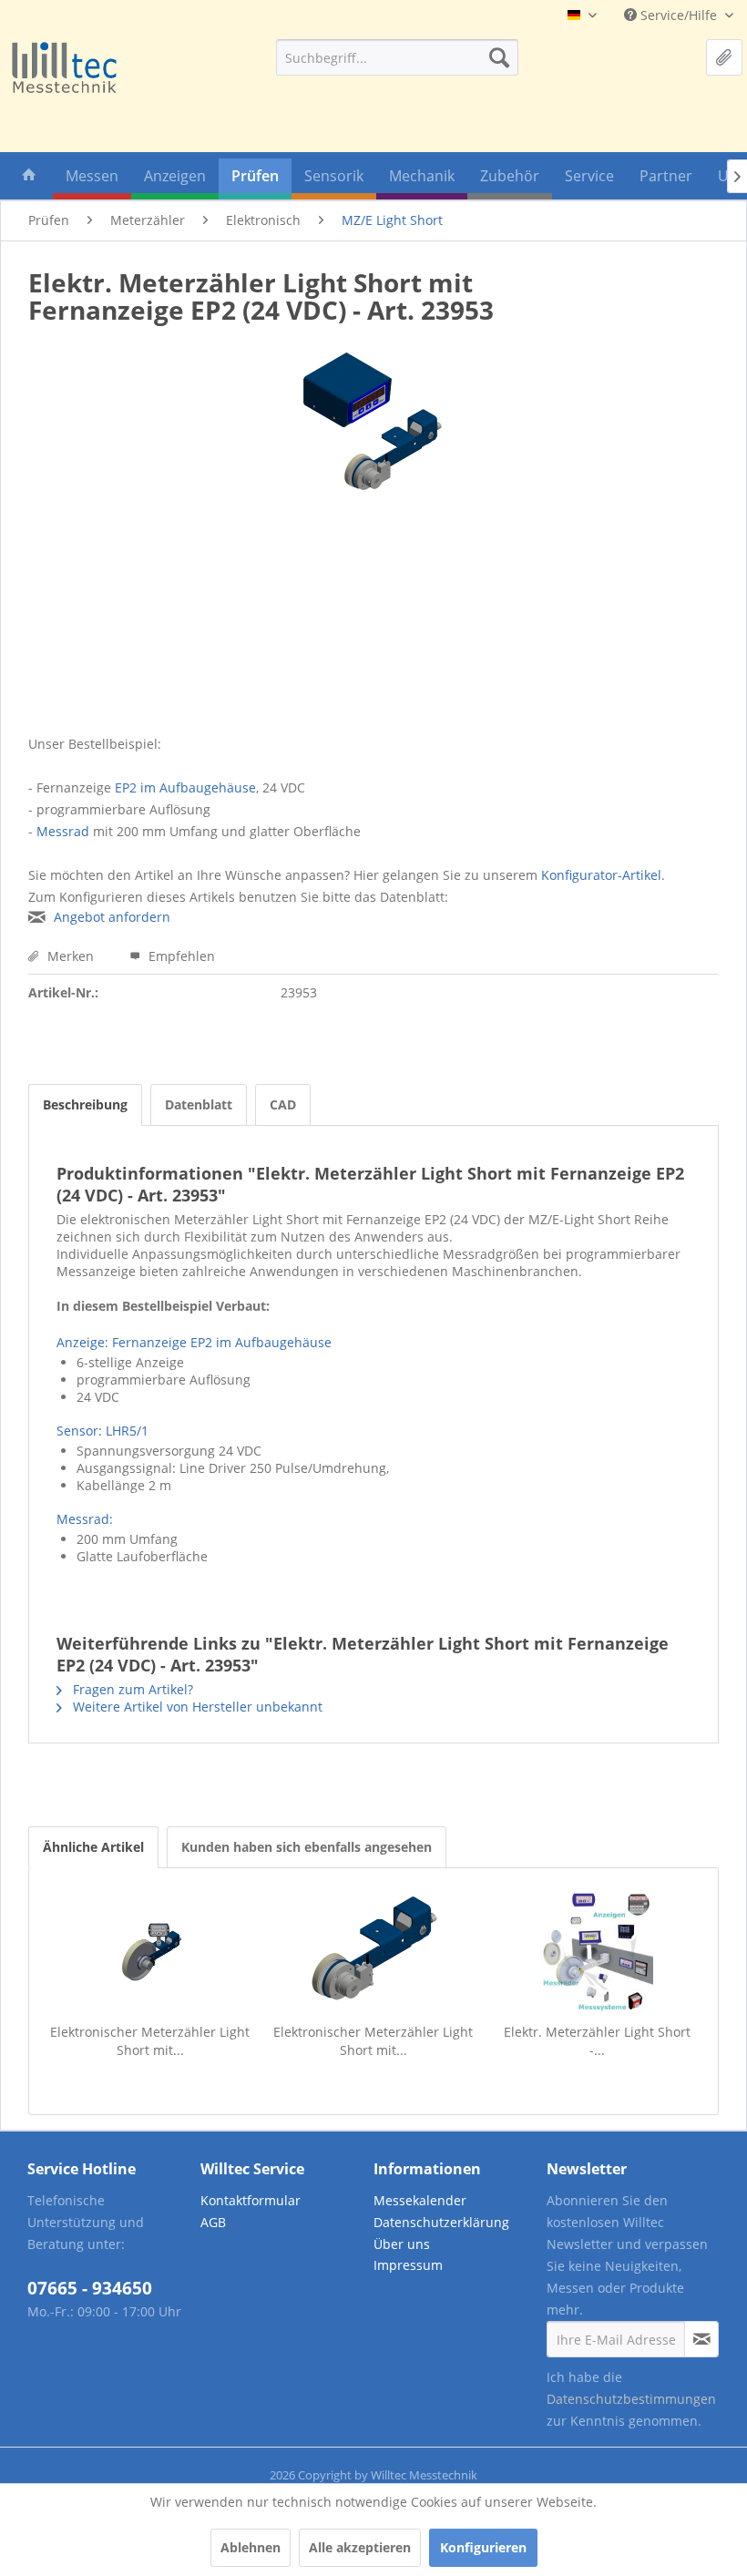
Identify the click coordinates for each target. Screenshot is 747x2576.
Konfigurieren (483, 2547)
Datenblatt (199, 1104)
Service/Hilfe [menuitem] (679, 15)
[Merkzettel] (724, 57)
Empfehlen (180, 956)
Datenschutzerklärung (441, 2222)
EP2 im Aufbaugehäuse (185, 787)
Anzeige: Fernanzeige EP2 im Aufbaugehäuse (194, 1342)
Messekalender (420, 2200)
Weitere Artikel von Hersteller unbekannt (196, 1707)
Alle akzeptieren (360, 2547)
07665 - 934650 (90, 2288)
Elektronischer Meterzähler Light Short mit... (150, 2041)
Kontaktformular (251, 2200)
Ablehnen (251, 2547)
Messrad (63, 831)
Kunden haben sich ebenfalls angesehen (307, 1847)
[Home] (29, 179)
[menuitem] (398, 57)
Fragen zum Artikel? (131, 1689)
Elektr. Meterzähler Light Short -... (597, 2041)
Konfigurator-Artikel (601, 875)
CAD (283, 1104)
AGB (213, 2222)
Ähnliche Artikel (93, 1847)
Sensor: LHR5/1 (102, 1431)
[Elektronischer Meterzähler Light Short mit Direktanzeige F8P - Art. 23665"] (150, 1950)
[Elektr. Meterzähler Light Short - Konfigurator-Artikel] (597, 1950)
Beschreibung (85, 1104)
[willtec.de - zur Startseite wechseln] (64, 69)
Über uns (402, 2244)
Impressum (408, 2265)
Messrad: (85, 1519)
